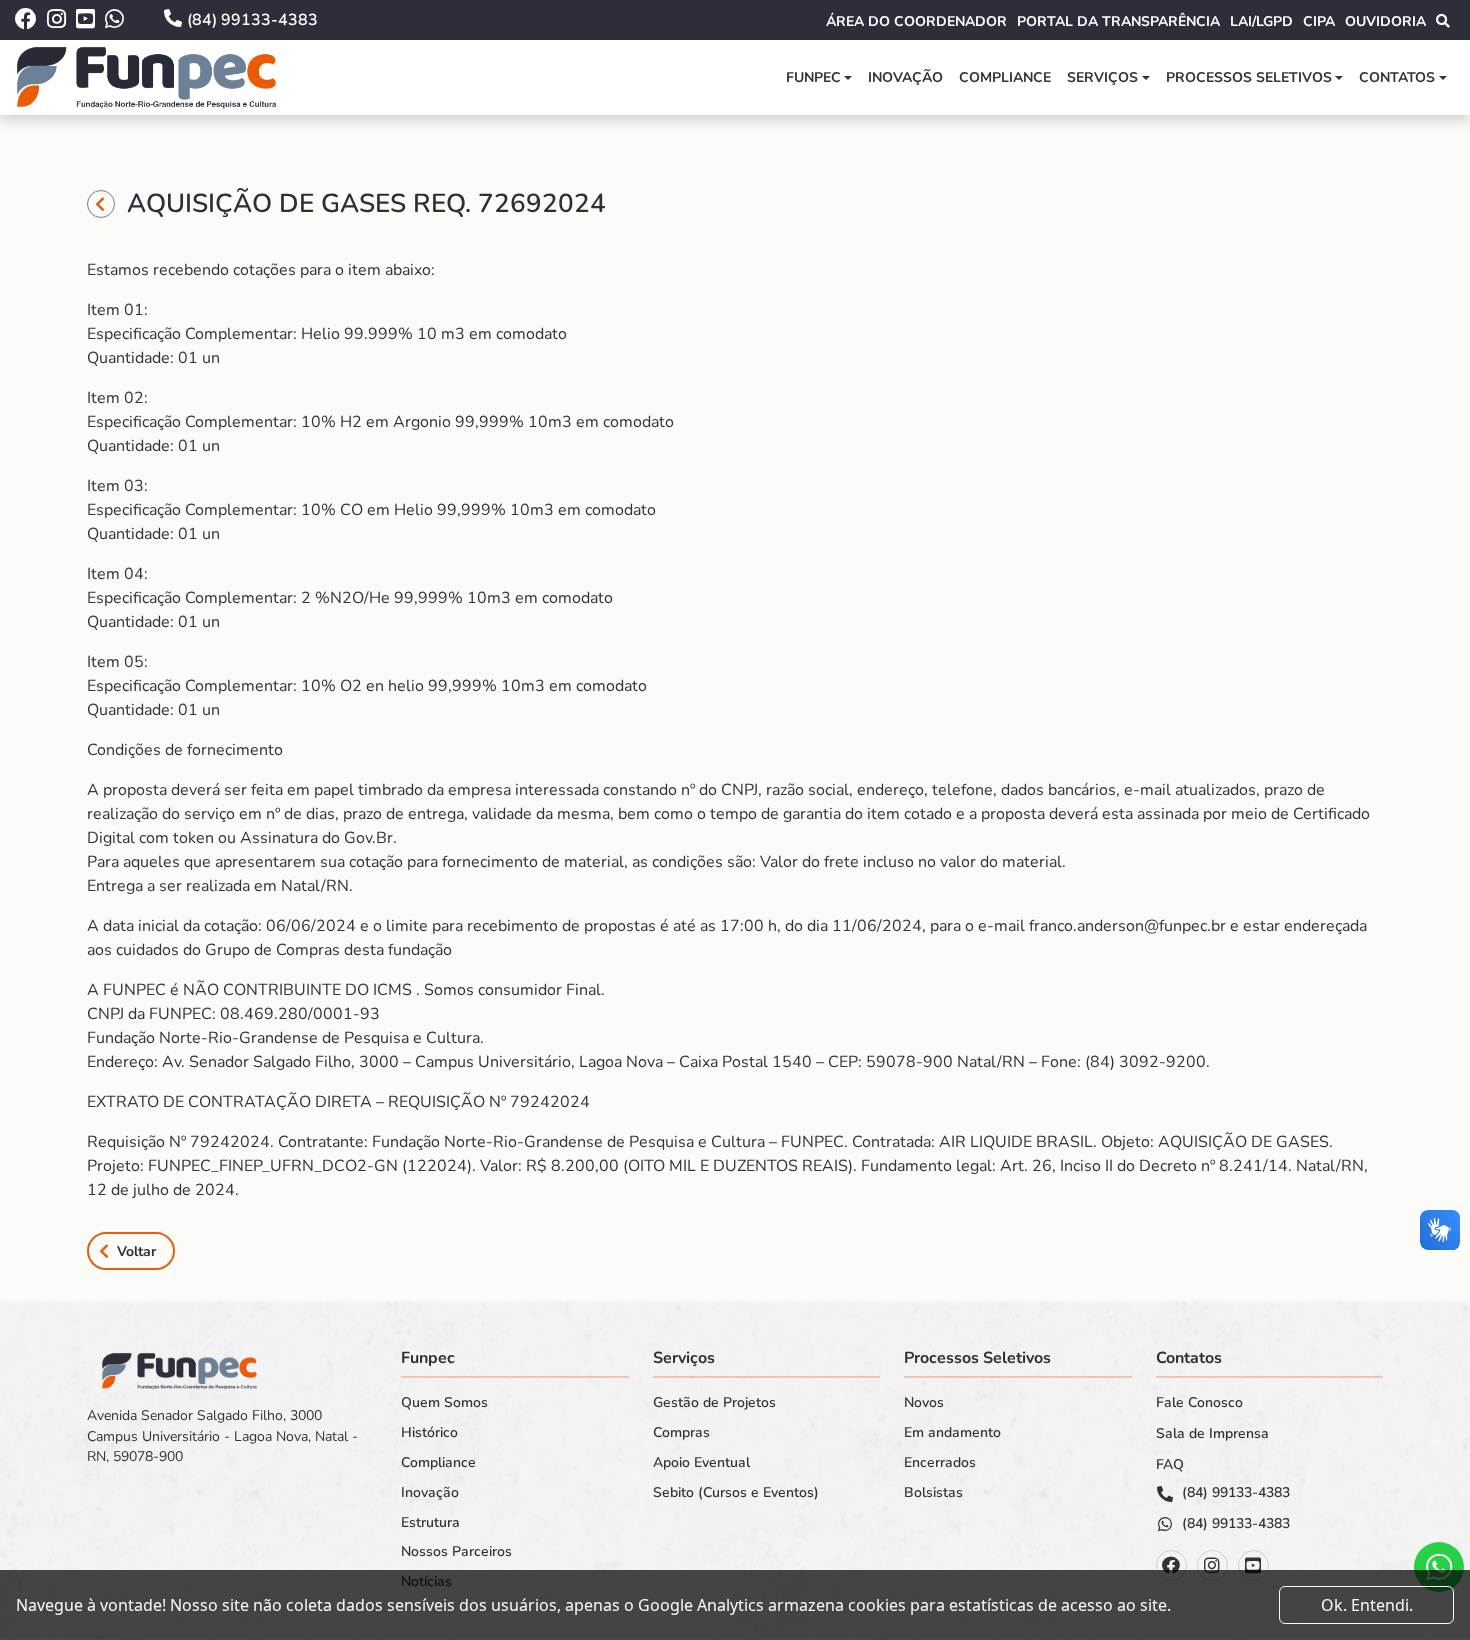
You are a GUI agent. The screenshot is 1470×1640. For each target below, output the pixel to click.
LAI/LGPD (1261, 21)
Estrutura (430, 1523)
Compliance (1005, 77)
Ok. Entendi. (1367, 1605)
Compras (681, 1433)
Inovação (905, 77)
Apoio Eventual (701, 1463)
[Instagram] (1212, 1565)
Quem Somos (444, 1403)
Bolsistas (933, 1493)
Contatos (1397, 77)
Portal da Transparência (1118, 21)
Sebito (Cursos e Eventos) (736, 1493)
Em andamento (952, 1433)
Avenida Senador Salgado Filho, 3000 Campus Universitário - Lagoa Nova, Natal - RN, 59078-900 (222, 1436)
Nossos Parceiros (456, 1552)
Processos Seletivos (1249, 77)
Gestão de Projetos (714, 1403)
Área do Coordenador (916, 21)
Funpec (813, 77)
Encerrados (940, 1463)
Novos (924, 1403)
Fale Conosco (1199, 1403)
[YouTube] (1253, 1565)
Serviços (1102, 77)
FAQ (1170, 1465)
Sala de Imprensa (1212, 1434)
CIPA (1319, 21)
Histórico (429, 1433)
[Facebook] (1171, 1565)
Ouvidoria (1385, 21)
